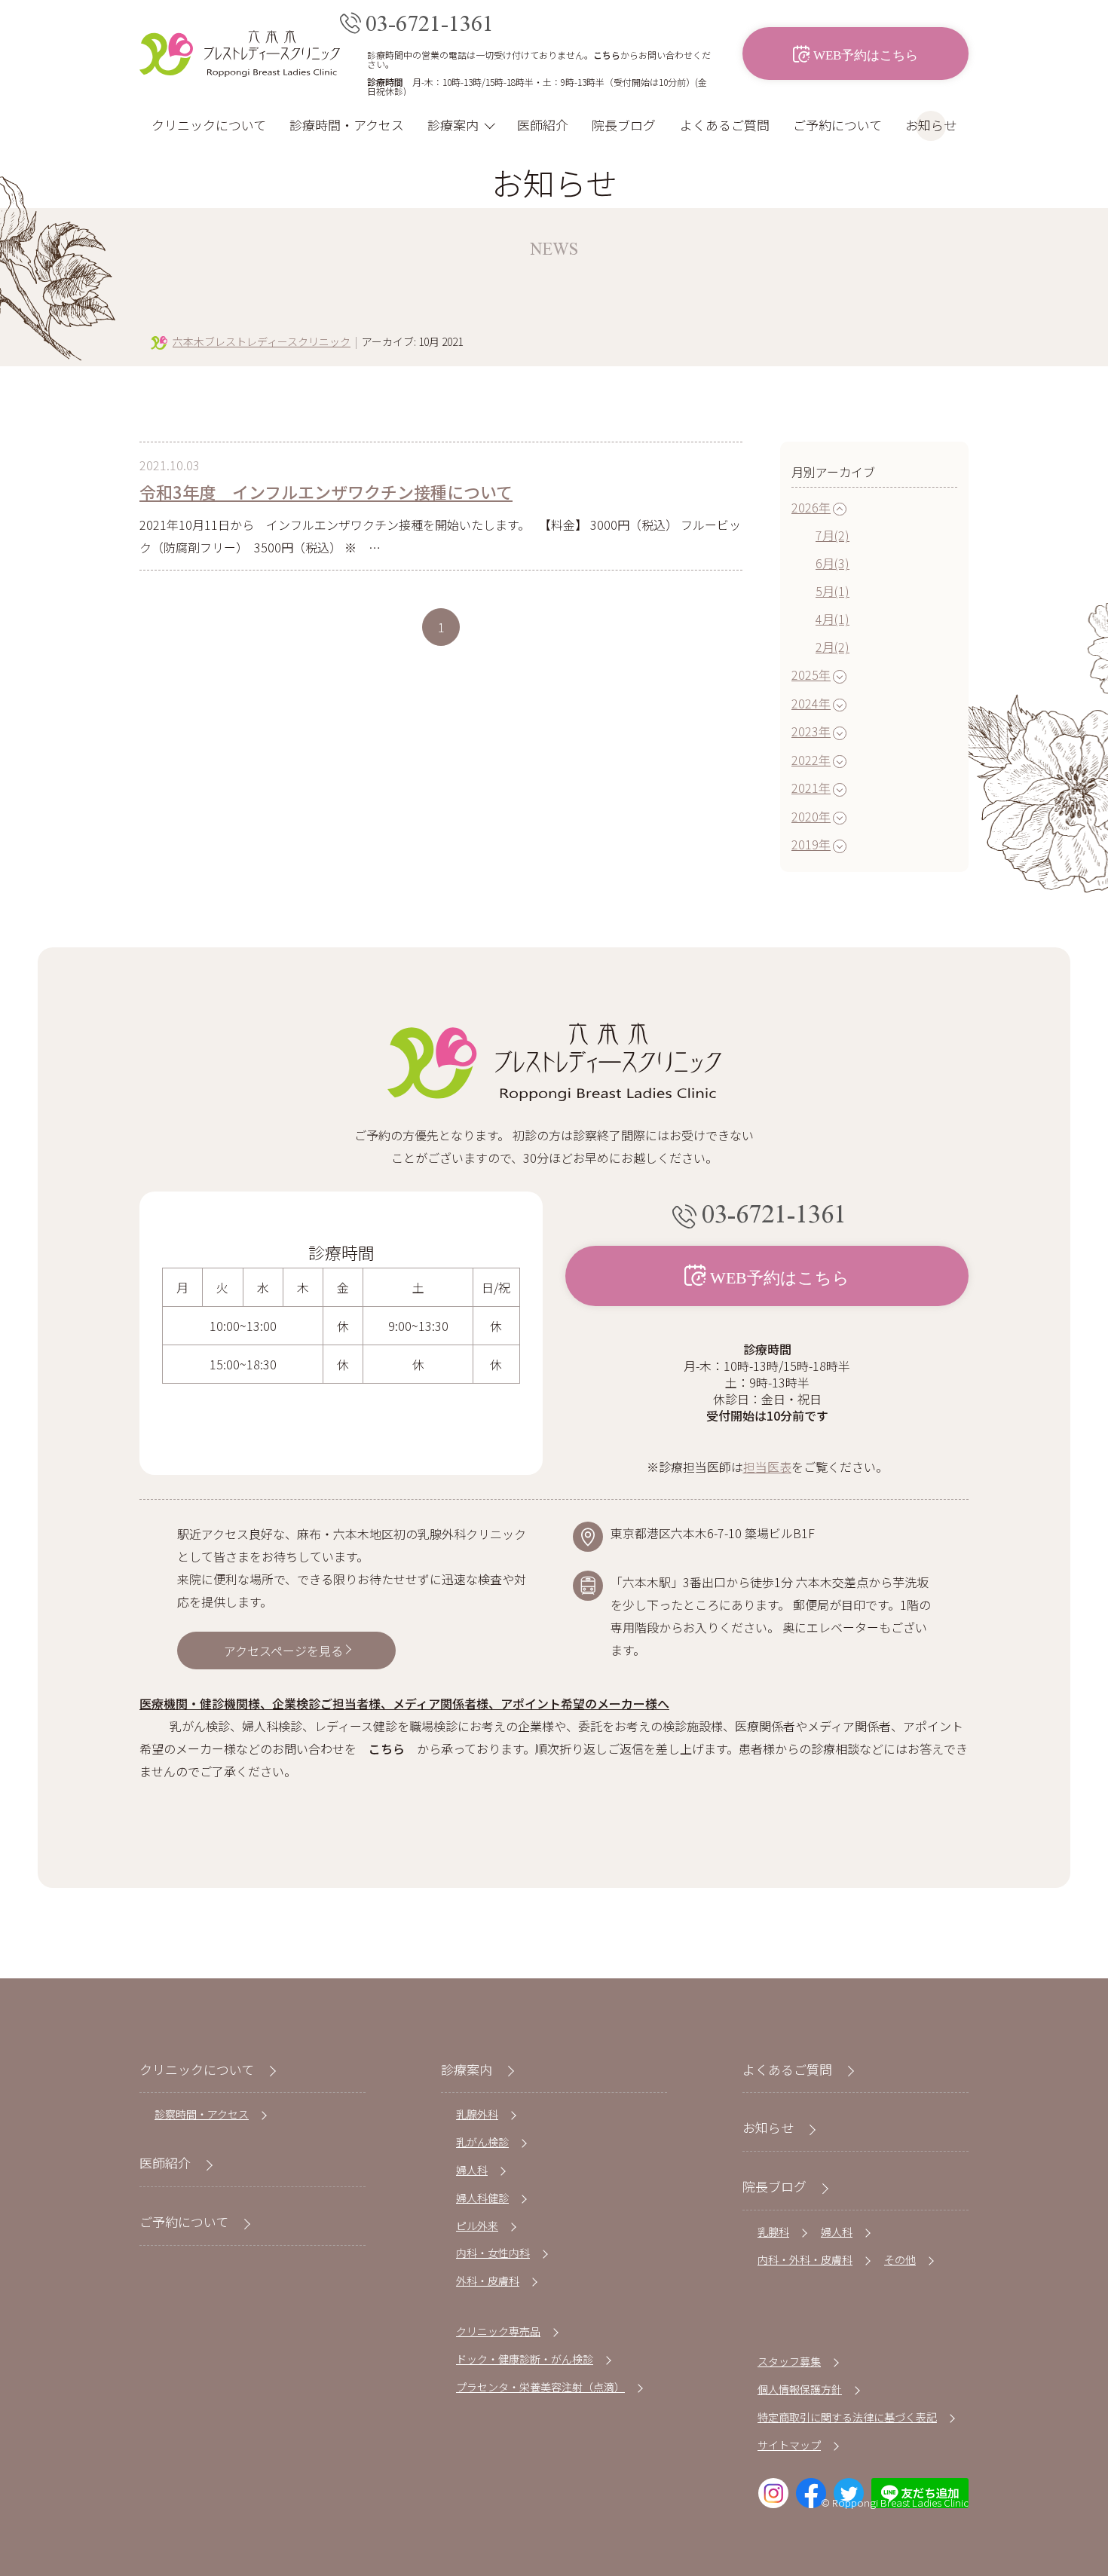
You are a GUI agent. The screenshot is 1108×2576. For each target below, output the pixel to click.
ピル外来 (477, 2226)
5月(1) (833, 591)
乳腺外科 (477, 2114)
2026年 (811, 507)
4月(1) (833, 619)
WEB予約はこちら (866, 54)
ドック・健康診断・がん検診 (525, 2359)
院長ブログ (624, 125)
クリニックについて (209, 125)
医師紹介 (543, 125)
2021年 (811, 788)
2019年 (811, 844)
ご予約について (837, 125)
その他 (900, 2259)
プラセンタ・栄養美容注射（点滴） (540, 2387)
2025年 (811, 675)
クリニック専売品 (498, 2331)
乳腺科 (773, 2232)
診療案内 (453, 125)
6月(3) (833, 563)
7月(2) (833, 535)
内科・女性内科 (493, 2253)
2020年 (811, 816)
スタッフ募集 (789, 2361)
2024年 (811, 703)
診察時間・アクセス (202, 2114)
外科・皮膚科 (488, 2281)
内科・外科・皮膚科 (805, 2259)
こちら (607, 55)
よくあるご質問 (725, 125)
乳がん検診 (482, 2142)
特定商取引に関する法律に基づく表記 (847, 2417)
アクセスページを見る (283, 1651)
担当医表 (767, 1467)
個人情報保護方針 (800, 2389)
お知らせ (931, 125)
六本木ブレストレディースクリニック (262, 341)
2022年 (811, 760)
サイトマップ (789, 2445)
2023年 (811, 731)
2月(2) (833, 647)
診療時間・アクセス (347, 125)
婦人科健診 (482, 2198)
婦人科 (472, 2170)
